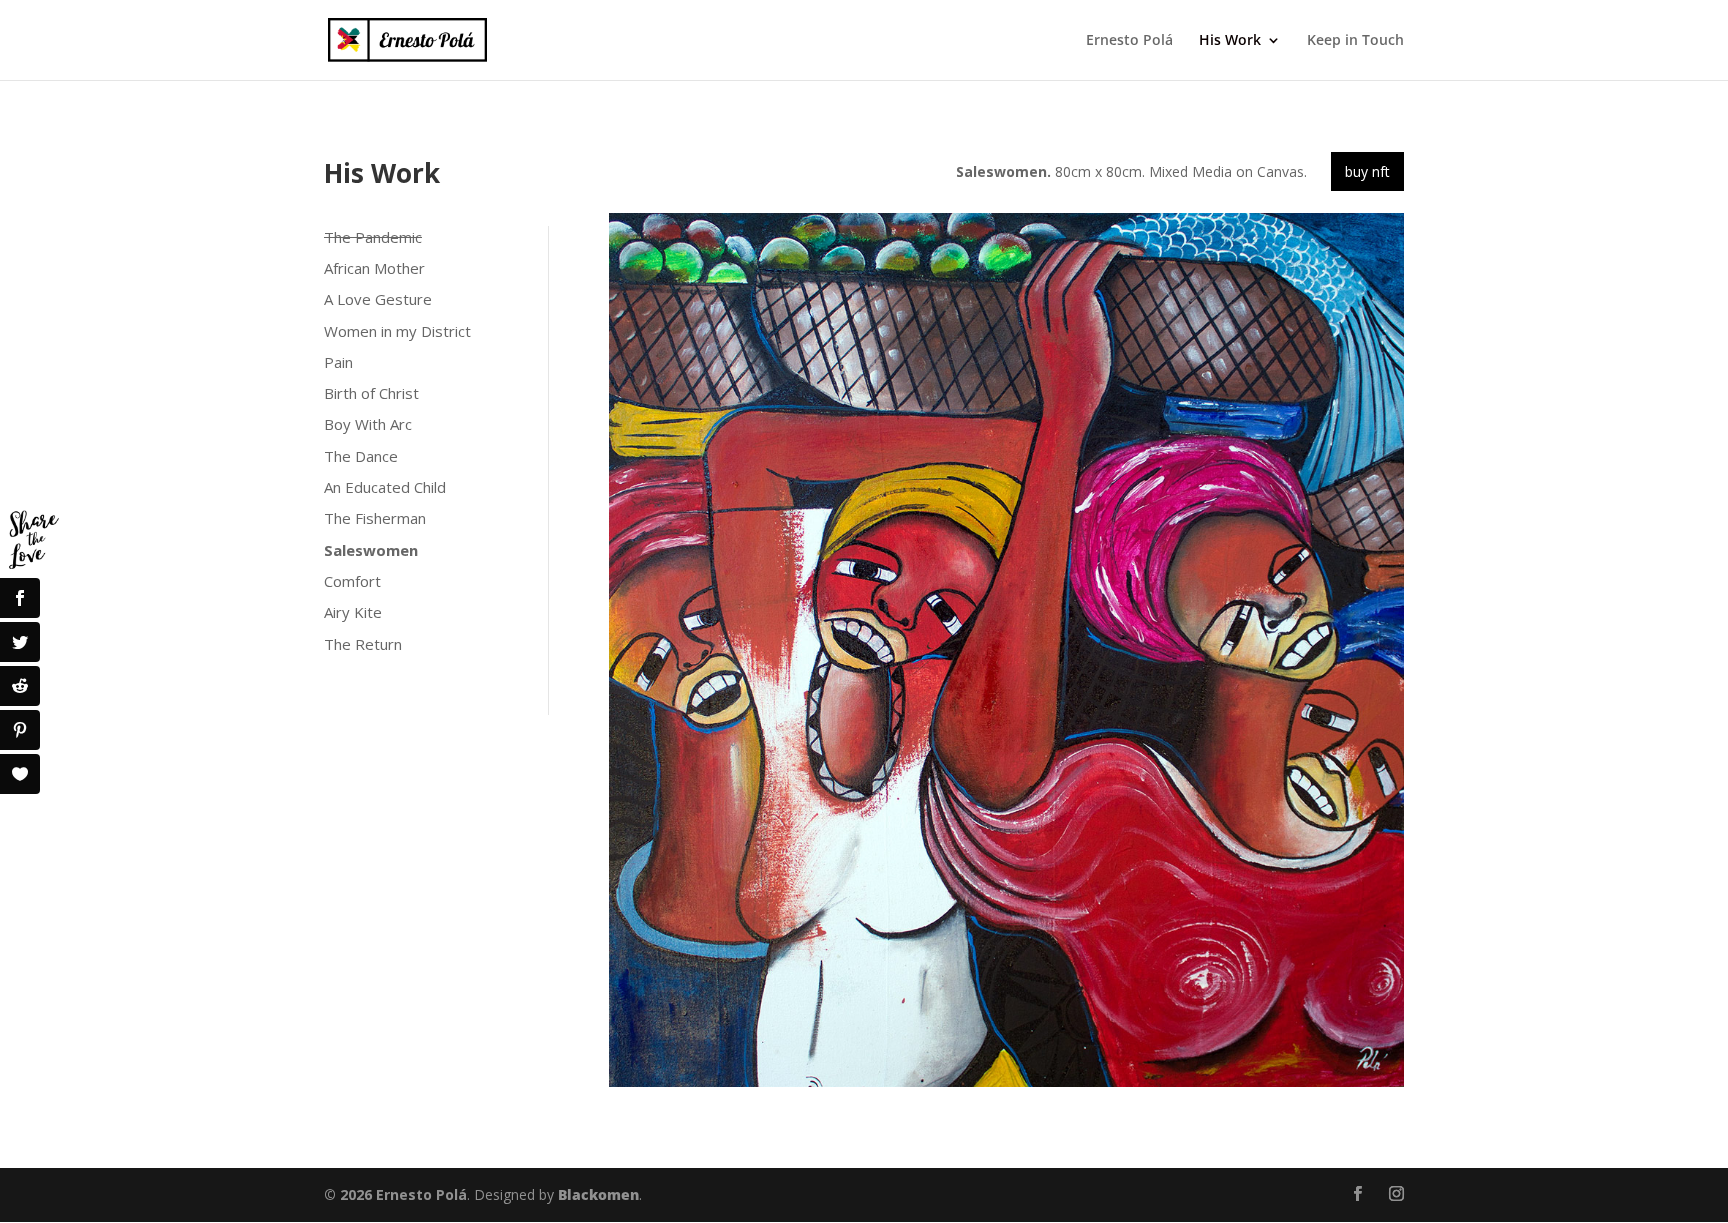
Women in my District (397, 331)
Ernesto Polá (1129, 41)
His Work (1230, 41)
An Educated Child (385, 487)
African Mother (374, 268)
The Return (363, 644)
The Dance (361, 456)
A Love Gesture (378, 299)
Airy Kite (353, 612)
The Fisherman (375, 518)
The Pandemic (373, 237)
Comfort (352, 581)
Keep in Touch (1355, 41)
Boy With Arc (368, 424)
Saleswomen (371, 550)
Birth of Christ (371, 393)
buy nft (1367, 171)
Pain (338, 362)
